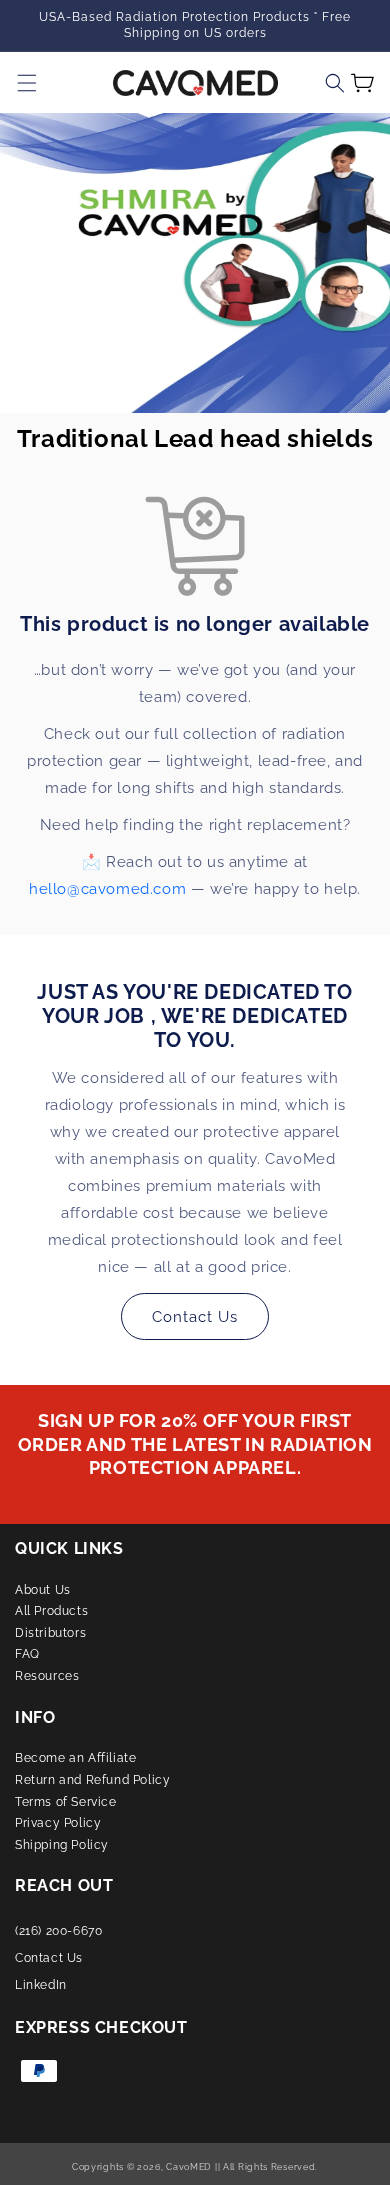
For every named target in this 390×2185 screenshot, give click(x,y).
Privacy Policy (58, 1823)
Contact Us (195, 1317)
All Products (51, 1611)
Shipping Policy (62, 1845)
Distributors (50, 1633)
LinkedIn (41, 1985)
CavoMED (188, 2167)
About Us (43, 1590)
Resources (47, 1676)
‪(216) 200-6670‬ (58, 1931)
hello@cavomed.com (107, 889)
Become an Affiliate (75, 1758)
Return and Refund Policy (92, 1780)
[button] (335, 83)
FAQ (27, 1654)
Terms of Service (66, 1802)
